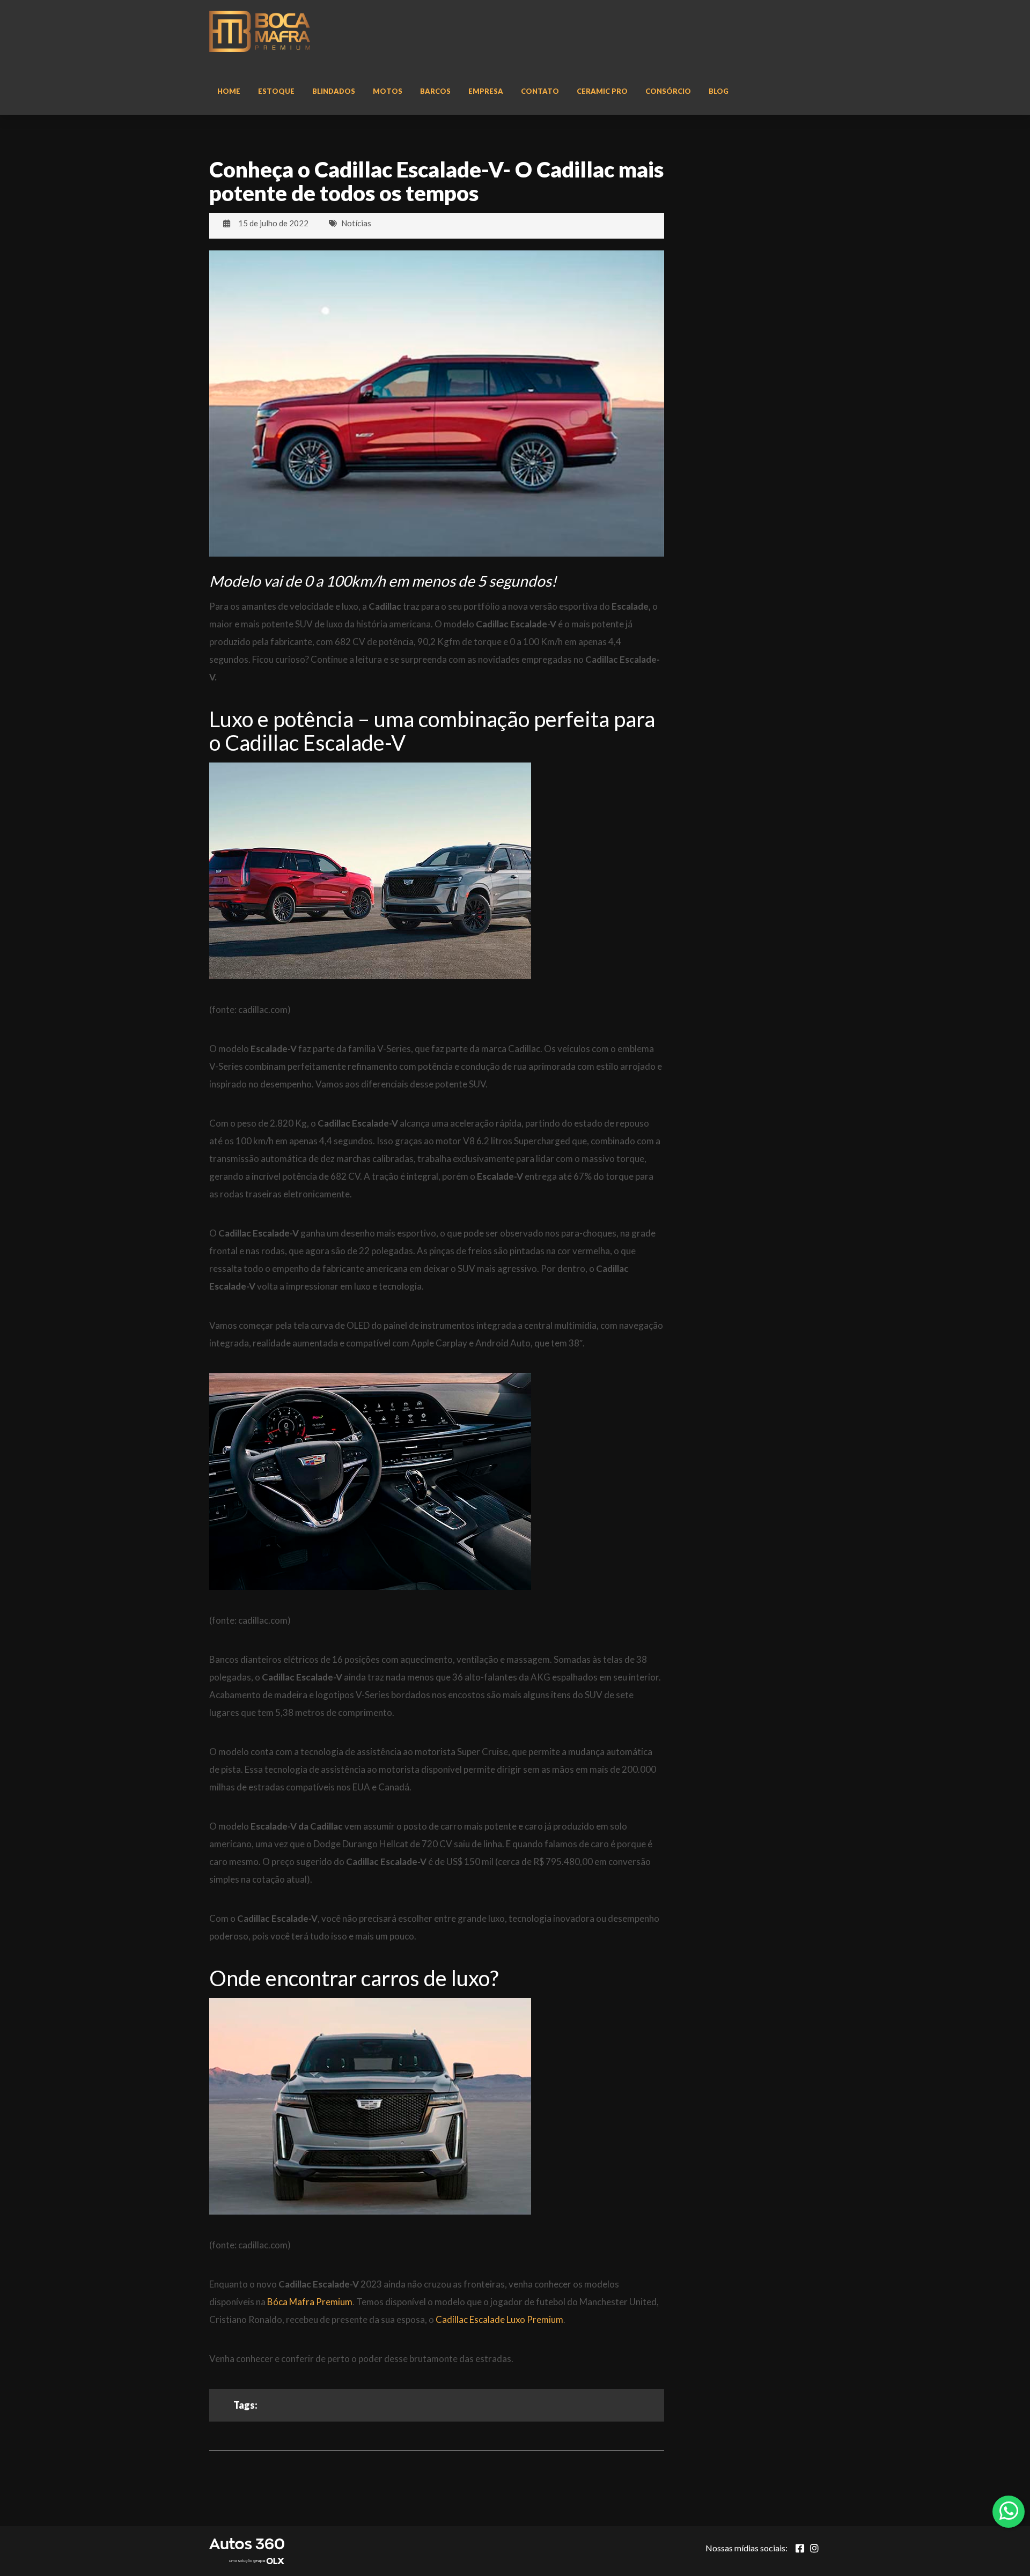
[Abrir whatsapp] (1009, 2511)
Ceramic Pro (602, 91)
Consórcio (668, 91)
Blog (719, 91)
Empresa (486, 91)
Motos (388, 91)
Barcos (435, 91)
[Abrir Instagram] (814, 2548)
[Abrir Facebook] (800, 2548)
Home (229, 91)
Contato (540, 91)
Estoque (276, 91)
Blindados (334, 91)
